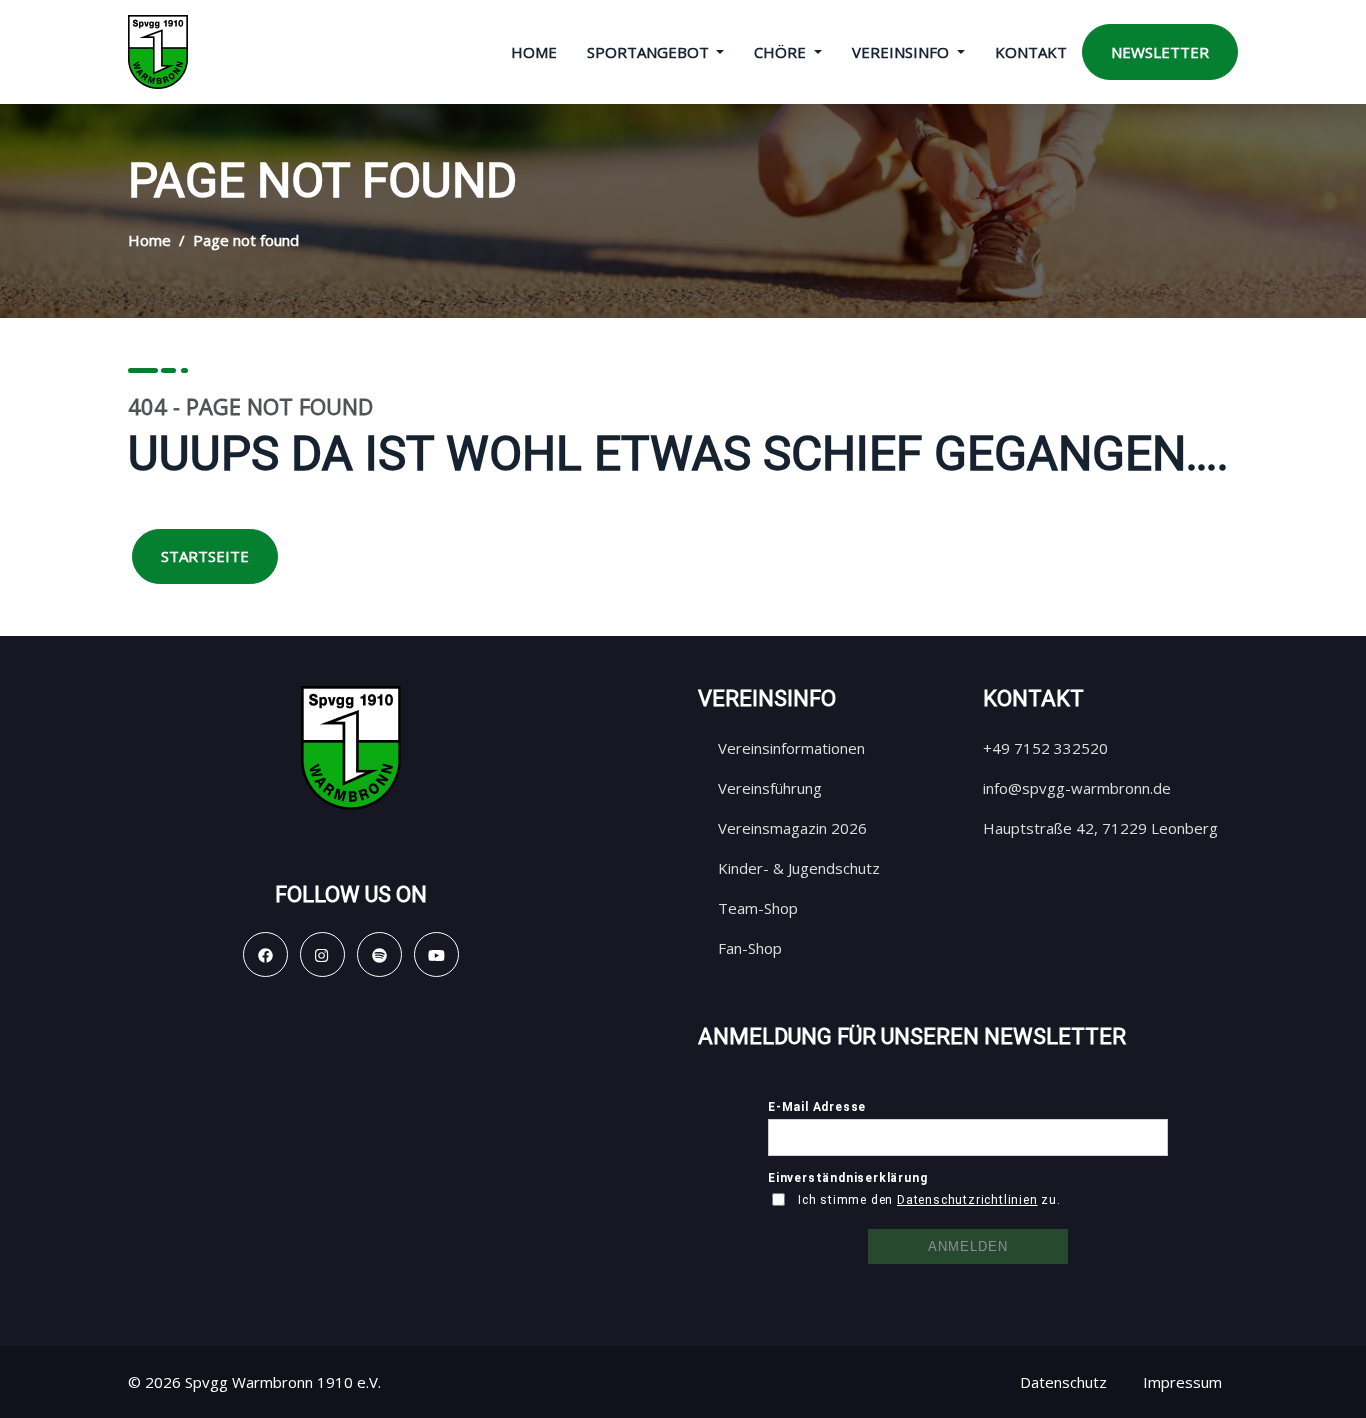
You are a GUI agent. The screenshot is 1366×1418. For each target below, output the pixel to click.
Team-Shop (758, 908)
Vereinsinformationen (791, 748)
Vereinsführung (770, 788)
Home (534, 52)
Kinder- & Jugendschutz (799, 868)
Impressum (1182, 1382)
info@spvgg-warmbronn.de (1077, 788)
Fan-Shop (750, 948)
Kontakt (1031, 52)
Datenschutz (1063, 1382)
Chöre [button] (782, 52)
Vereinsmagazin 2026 (792, 828)
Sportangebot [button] (650, 52)
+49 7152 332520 (1045, 748)
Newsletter (1160, 52)
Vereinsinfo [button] (902, 52)
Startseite (205, 556)
